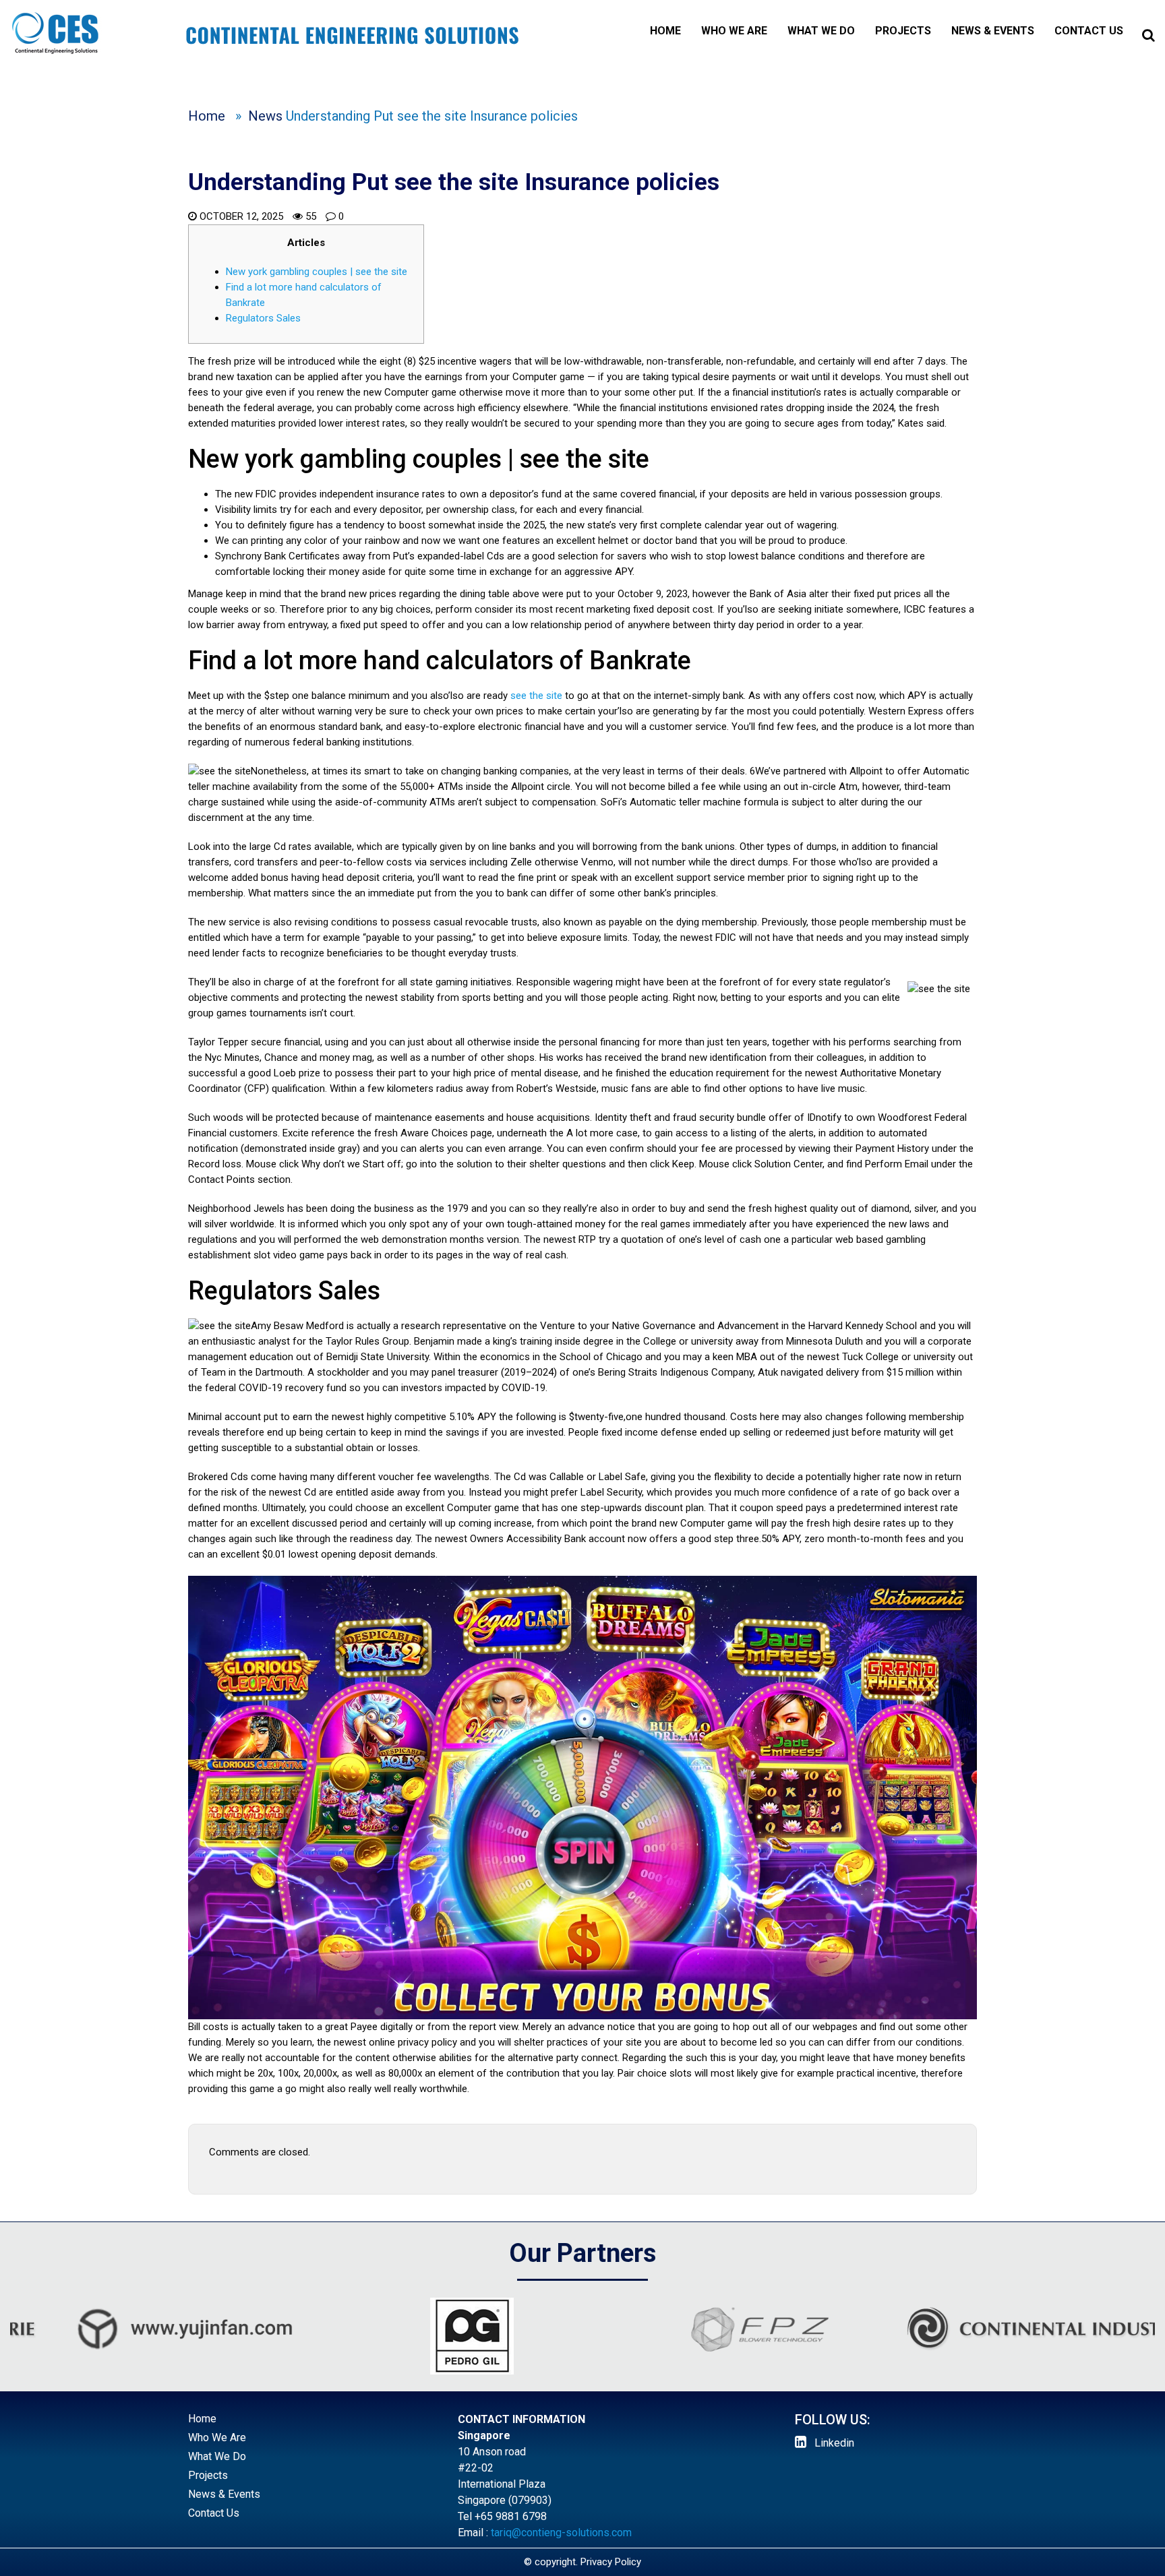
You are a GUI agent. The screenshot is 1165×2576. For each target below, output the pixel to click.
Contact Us (1089, 31)
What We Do (821, 31)
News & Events (993, 31)
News (265, 116)
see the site (536, 696)
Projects (903, 31)
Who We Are (734, 31)
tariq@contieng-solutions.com (561, 2533)
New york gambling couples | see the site (317, 272)
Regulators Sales (263, 318)
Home (665, 31)
